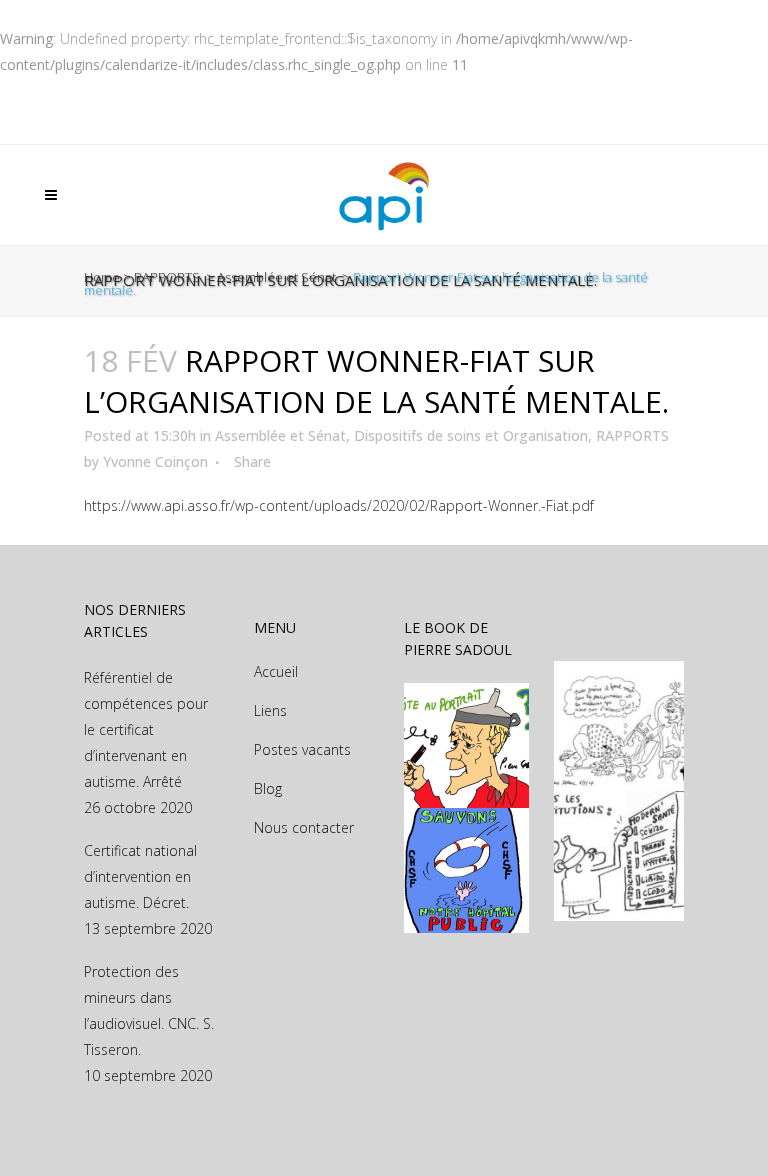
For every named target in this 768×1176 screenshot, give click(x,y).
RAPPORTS (167, 277)
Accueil (276, 671)
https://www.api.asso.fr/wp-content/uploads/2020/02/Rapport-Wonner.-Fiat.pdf (339, 505)
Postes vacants (302, 749)
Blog (268, 788)
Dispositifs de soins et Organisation (471, 435)
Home (102, 277)
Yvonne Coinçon (155, 461)
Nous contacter (304, 827)
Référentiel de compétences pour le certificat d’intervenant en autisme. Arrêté (146, 729)
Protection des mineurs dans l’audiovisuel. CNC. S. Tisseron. (149, 1010)
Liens (270, 710)
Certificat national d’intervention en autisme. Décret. (140, 876)
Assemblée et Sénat (276, 277)
